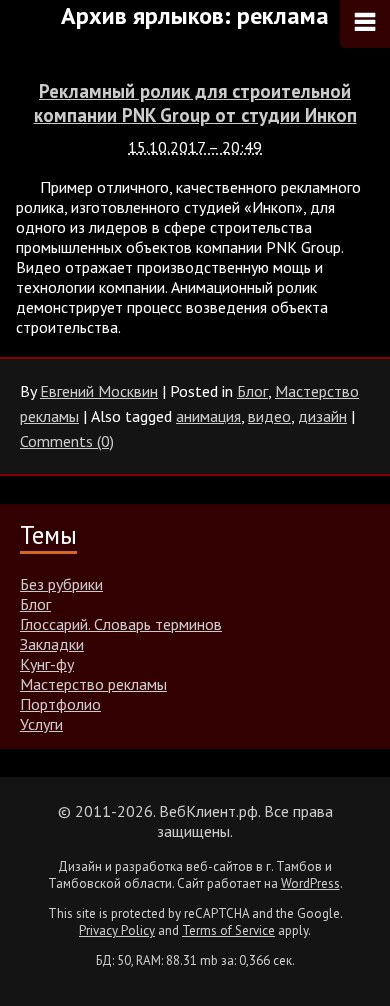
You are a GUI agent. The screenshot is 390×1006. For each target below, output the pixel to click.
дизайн (322, 416)
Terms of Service (228, 930)
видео (269, 416)
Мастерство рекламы (93, 684)
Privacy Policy (117, 930)
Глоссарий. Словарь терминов (121, 624)
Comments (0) (67, 441)
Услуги (41, 724)
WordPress (310, 883)
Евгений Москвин (99, 391)
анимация (208, 416)
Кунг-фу (47, 664)
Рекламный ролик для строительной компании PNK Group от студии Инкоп (195, 103)
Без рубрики (61, 584)
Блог (252, 391)
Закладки (52, 644)
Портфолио (60, 704)
